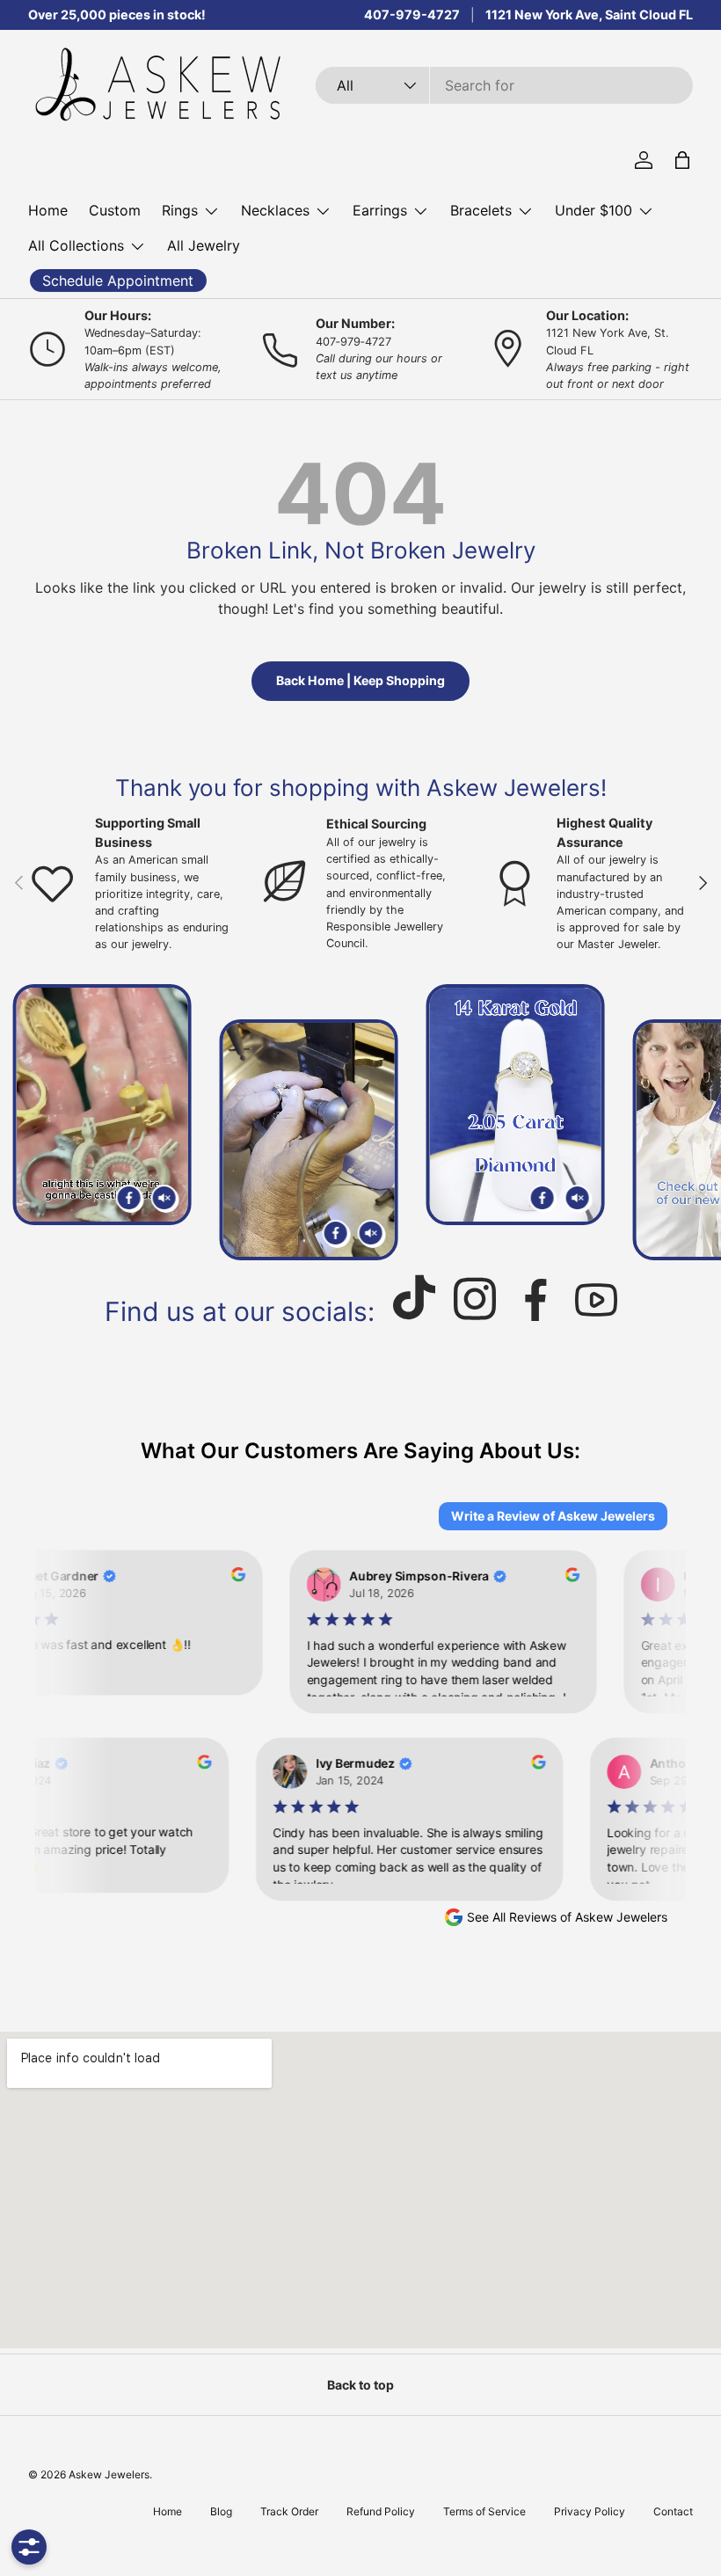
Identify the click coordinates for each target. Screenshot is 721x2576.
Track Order (289, 2511)
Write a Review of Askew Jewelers (553, 1516)
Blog (221, 2511)
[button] (682, 160)
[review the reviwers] (229, 1577)
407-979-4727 (412, 15)
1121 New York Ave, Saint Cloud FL (589, 15)
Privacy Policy (590, 2511)
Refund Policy (381, 2511)
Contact (673, 2511)
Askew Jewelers (109, 2474)
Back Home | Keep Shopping (360, 680)
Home (48, 210)
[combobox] (504, 85)
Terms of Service (484, 2511)
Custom (115, 210)
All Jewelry (204, 245)
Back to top (360, 2385)
